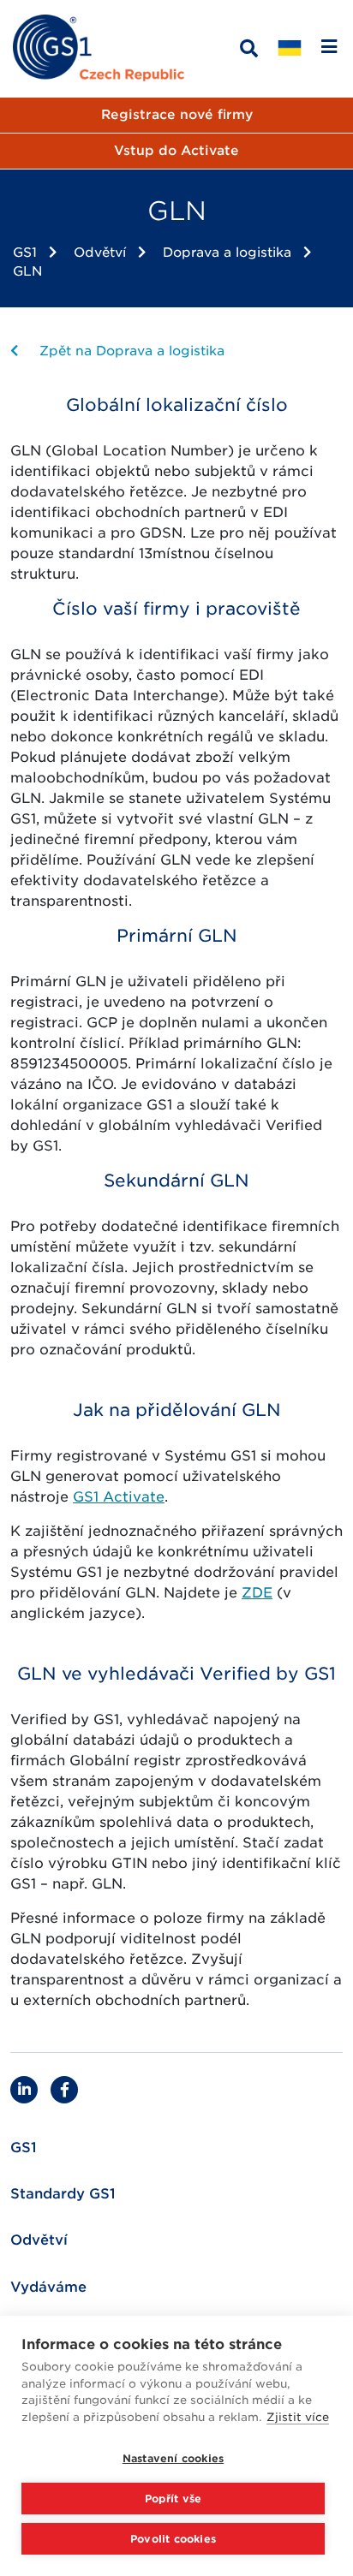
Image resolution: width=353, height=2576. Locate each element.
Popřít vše (174, 2499)
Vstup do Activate (176, 151)
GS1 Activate (119, 1497)
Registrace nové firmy (177, 115)
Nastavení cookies (173, 2458)
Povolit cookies (173, 2539)
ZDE (257, 1593)
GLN (27, 271)
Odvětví (100, 253)
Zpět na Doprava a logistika (130, 351)
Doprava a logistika (227, 253)
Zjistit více (298, 2417)
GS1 (25, 253)
